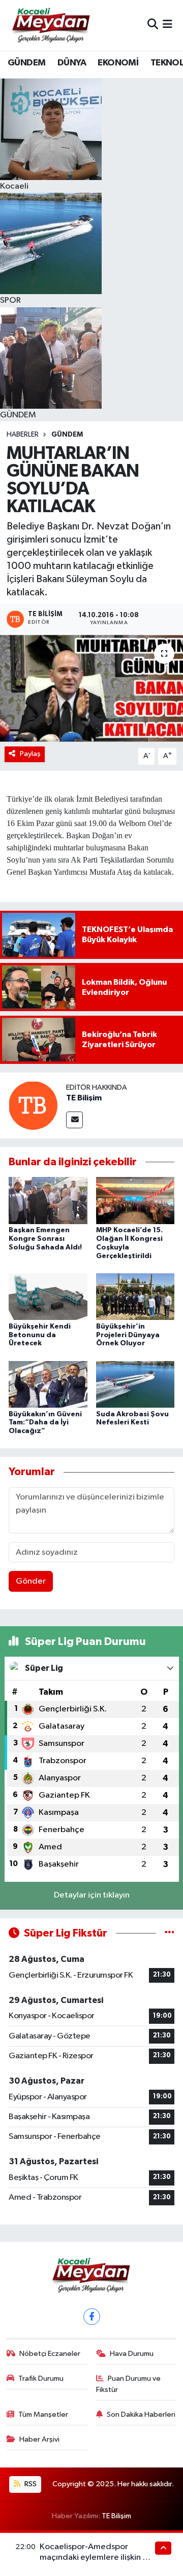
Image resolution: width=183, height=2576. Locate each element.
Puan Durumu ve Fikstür (129, 2384)
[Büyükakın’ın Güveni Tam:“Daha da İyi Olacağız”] (48, 1384)
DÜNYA (72, 63)
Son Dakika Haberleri (141, 2414)
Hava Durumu (132, 2354)
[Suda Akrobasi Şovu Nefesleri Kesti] (135, 1384)
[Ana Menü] (167, 25)
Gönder (31, 1581)
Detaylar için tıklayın (92, 1895)
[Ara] (153, 25)
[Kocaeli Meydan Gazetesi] (52, 25)
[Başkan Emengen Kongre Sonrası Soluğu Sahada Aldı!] (48, 1201)
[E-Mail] (74, 1120)
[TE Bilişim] (33, 1105)
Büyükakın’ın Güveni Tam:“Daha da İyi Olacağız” (45, 1423)
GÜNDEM (26, 63)
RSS (30, 2484)
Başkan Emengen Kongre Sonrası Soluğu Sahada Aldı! (45, 1239)
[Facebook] (92, 2317)
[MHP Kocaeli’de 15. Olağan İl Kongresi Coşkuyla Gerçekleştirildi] (135, 1201)
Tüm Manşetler (43, 2414)
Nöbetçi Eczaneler (50, 2354)
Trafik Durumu (41, 2378)
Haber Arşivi (39, 2439)
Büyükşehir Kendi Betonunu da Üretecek (40, 1335)
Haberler (23, 435)
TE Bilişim (84, 1098)
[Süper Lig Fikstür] (170, 1933)
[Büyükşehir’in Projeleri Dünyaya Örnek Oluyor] (135, 1296)
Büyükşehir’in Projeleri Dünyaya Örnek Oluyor (128, 1335)
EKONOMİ (118, 63)
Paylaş (30, 754)
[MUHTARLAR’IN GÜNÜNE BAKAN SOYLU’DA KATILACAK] (91, 688)
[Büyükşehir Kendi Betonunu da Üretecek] (48, 1296)
